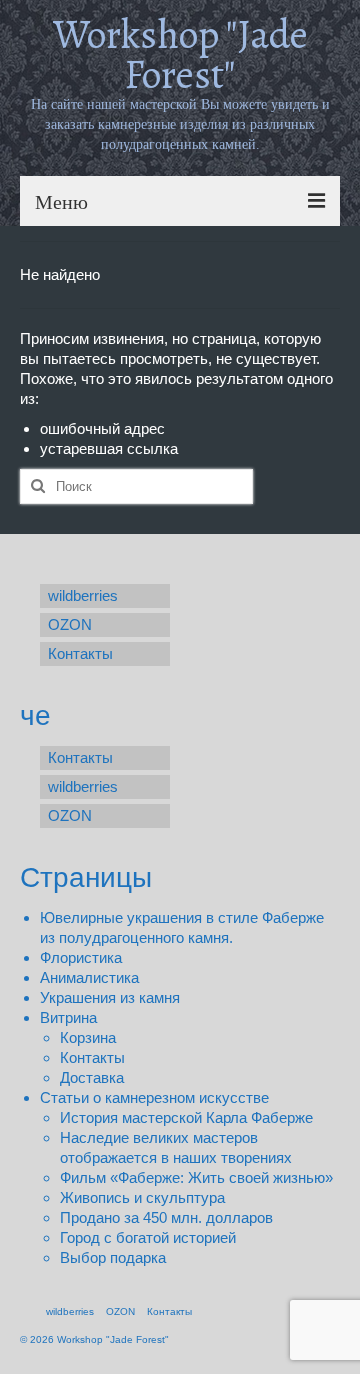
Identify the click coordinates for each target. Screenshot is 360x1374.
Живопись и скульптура (142, 1197)
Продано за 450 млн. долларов (166, 1217)
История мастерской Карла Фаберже (186, 1117)
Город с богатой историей (148, 1237)
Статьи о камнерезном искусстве (154, 1097)
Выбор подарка (113, 1257)
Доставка (92, 1077)
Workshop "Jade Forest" (180, 54)
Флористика (81, 957)
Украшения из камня (110, 997)
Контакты (92, 1057)
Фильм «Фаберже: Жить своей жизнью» (196, 1177)
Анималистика (89, 977)
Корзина (88, 1037)
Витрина (68, 1017)
